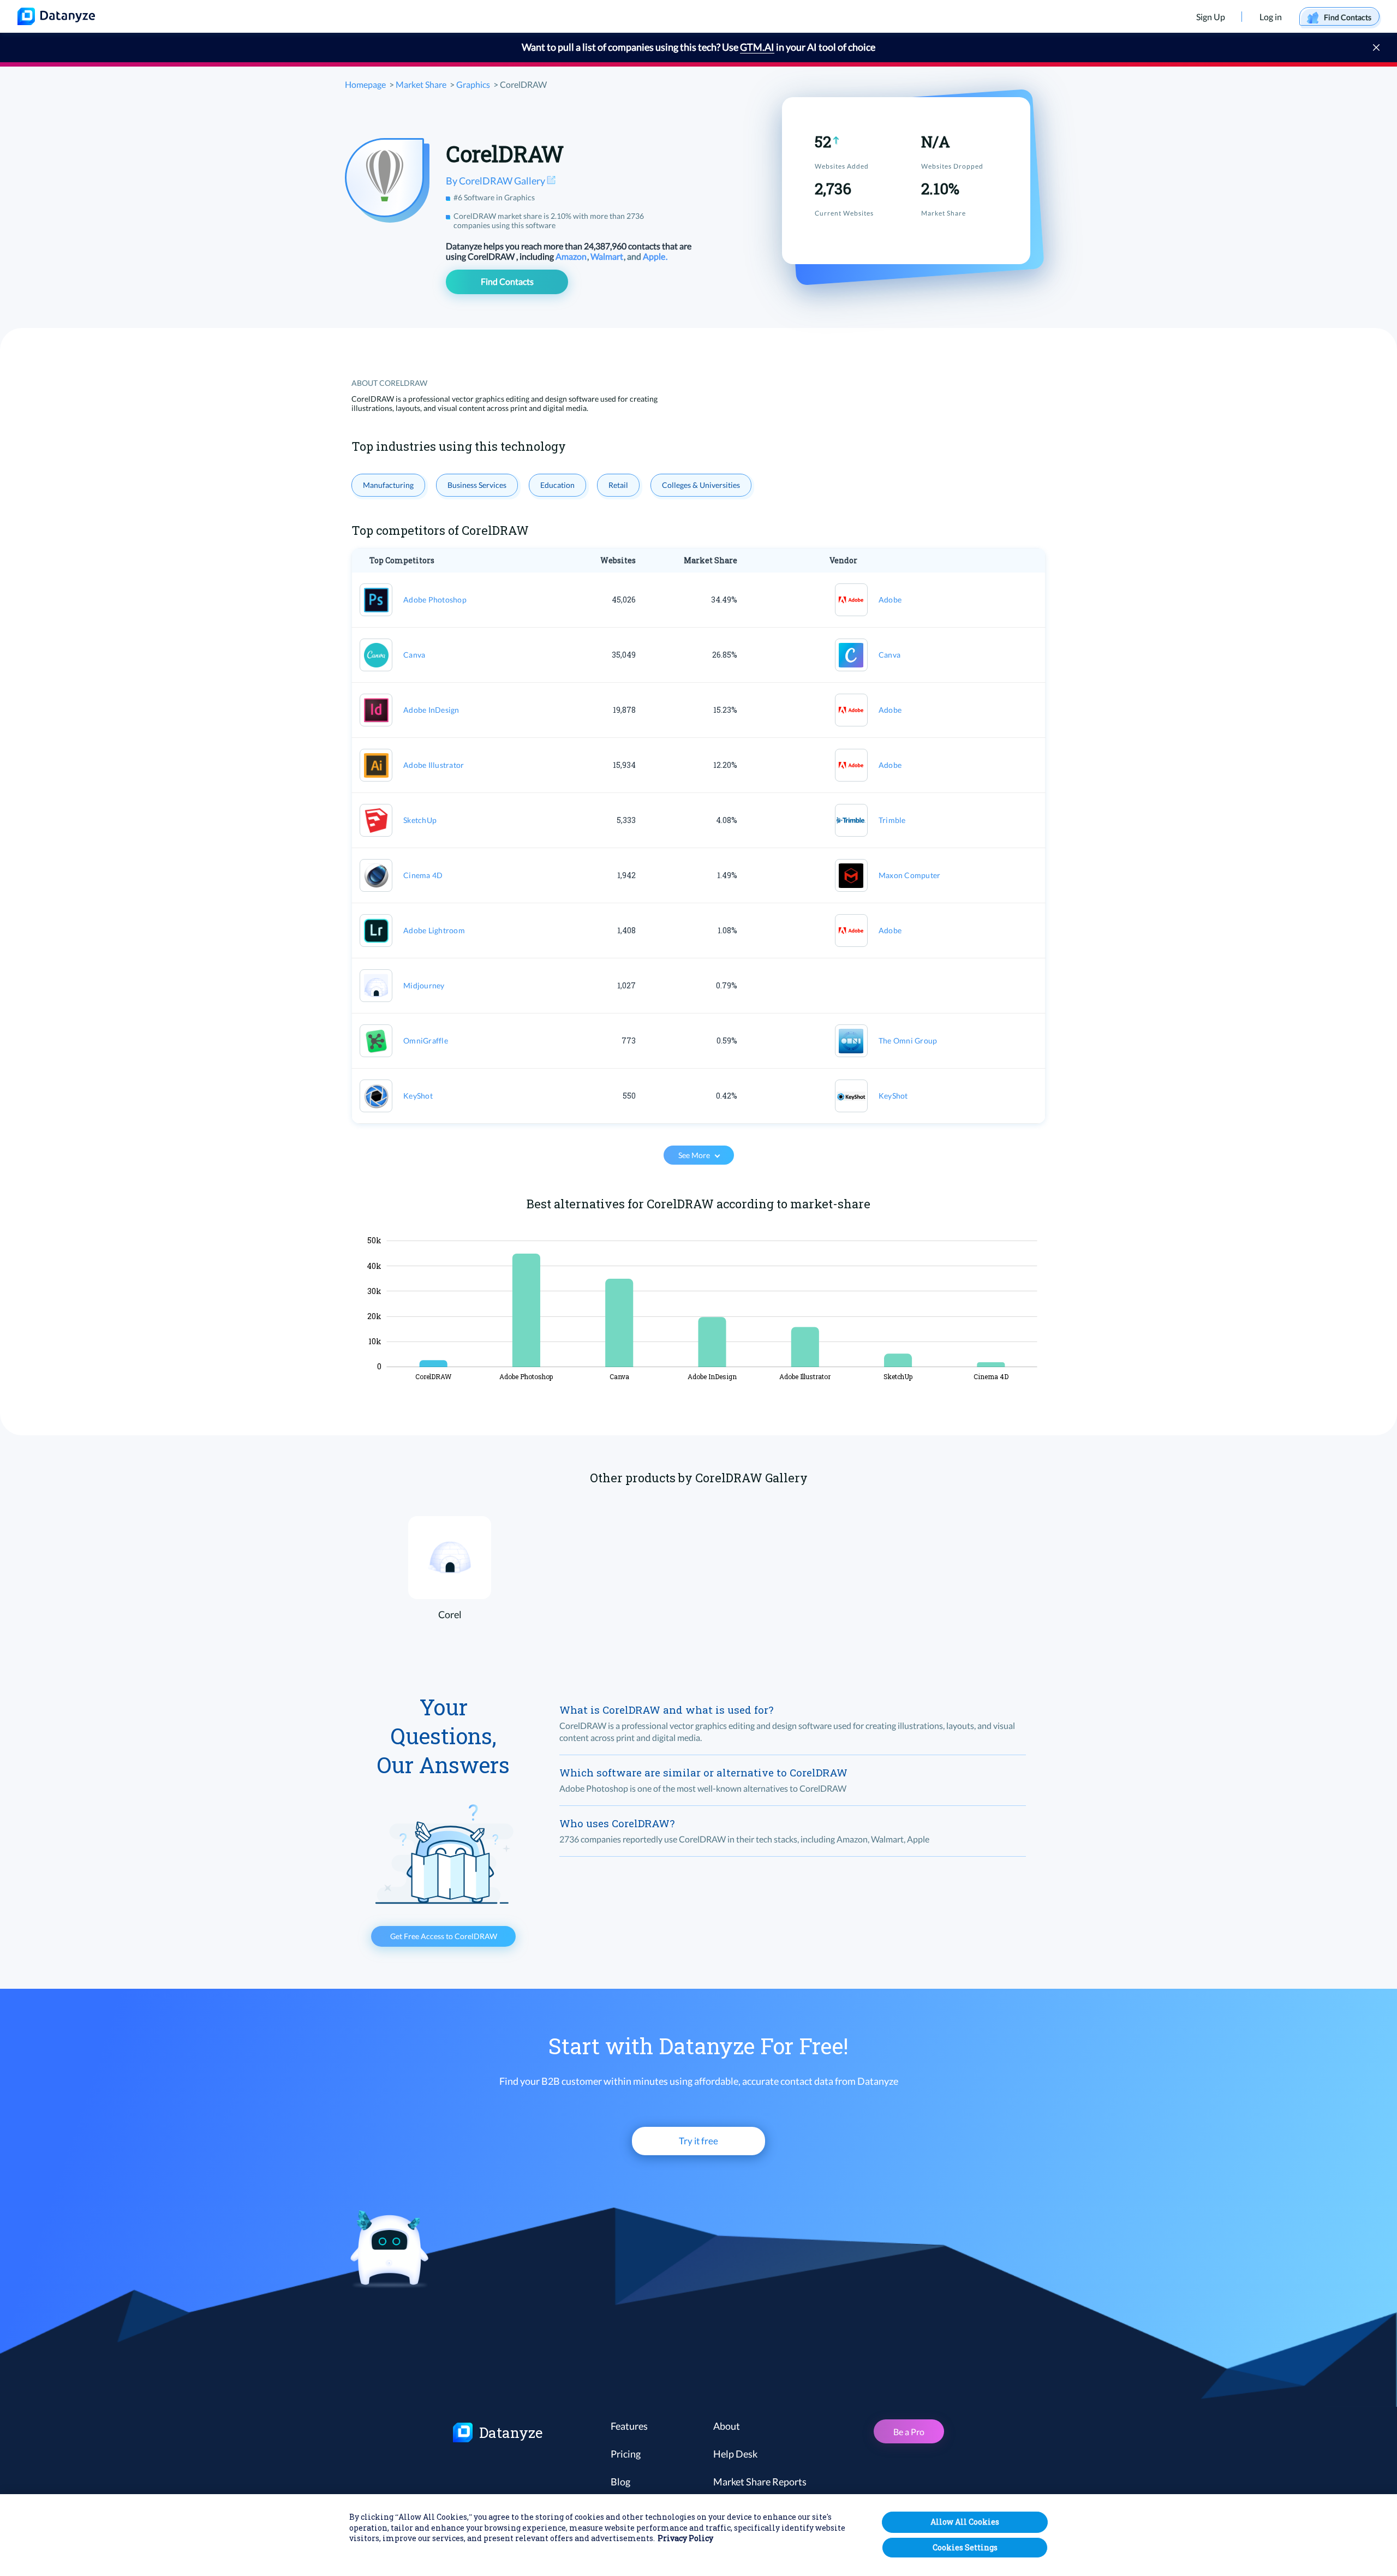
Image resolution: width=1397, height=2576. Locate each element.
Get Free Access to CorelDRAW (444, 1936)
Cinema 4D (423, 875)
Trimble (892, 820)
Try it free (698, 2141)
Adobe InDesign (431, 710)
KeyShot (418, 1096)
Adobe (890, 600)
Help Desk (735, 2454)
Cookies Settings (965, 2547)
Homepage (365, 84)
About (727, 2426)
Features (629, 2426)
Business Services (477, 485)
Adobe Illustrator (434, 765)
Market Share (421, 84)
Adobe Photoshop (435, 600)
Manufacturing (388, 485)
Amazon (572, 256)
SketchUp (420, 820)
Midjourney (424, 985)
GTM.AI (757, 47)
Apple (655, 256)
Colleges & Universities (701, 485)
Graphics (473, 84)
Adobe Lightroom (434, 930)
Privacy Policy (685, 2539)
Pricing (626, 2454)
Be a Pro (909, 2432)
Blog (620, 2482)
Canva (414, 655)
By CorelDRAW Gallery (496, 181)
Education (557, 485)
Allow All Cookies (965, 2522)
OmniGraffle (426, 1040)
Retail (618, 485)
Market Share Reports (760, 2482)
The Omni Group (908, 1040)
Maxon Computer (910, 875)
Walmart (608, 256)
